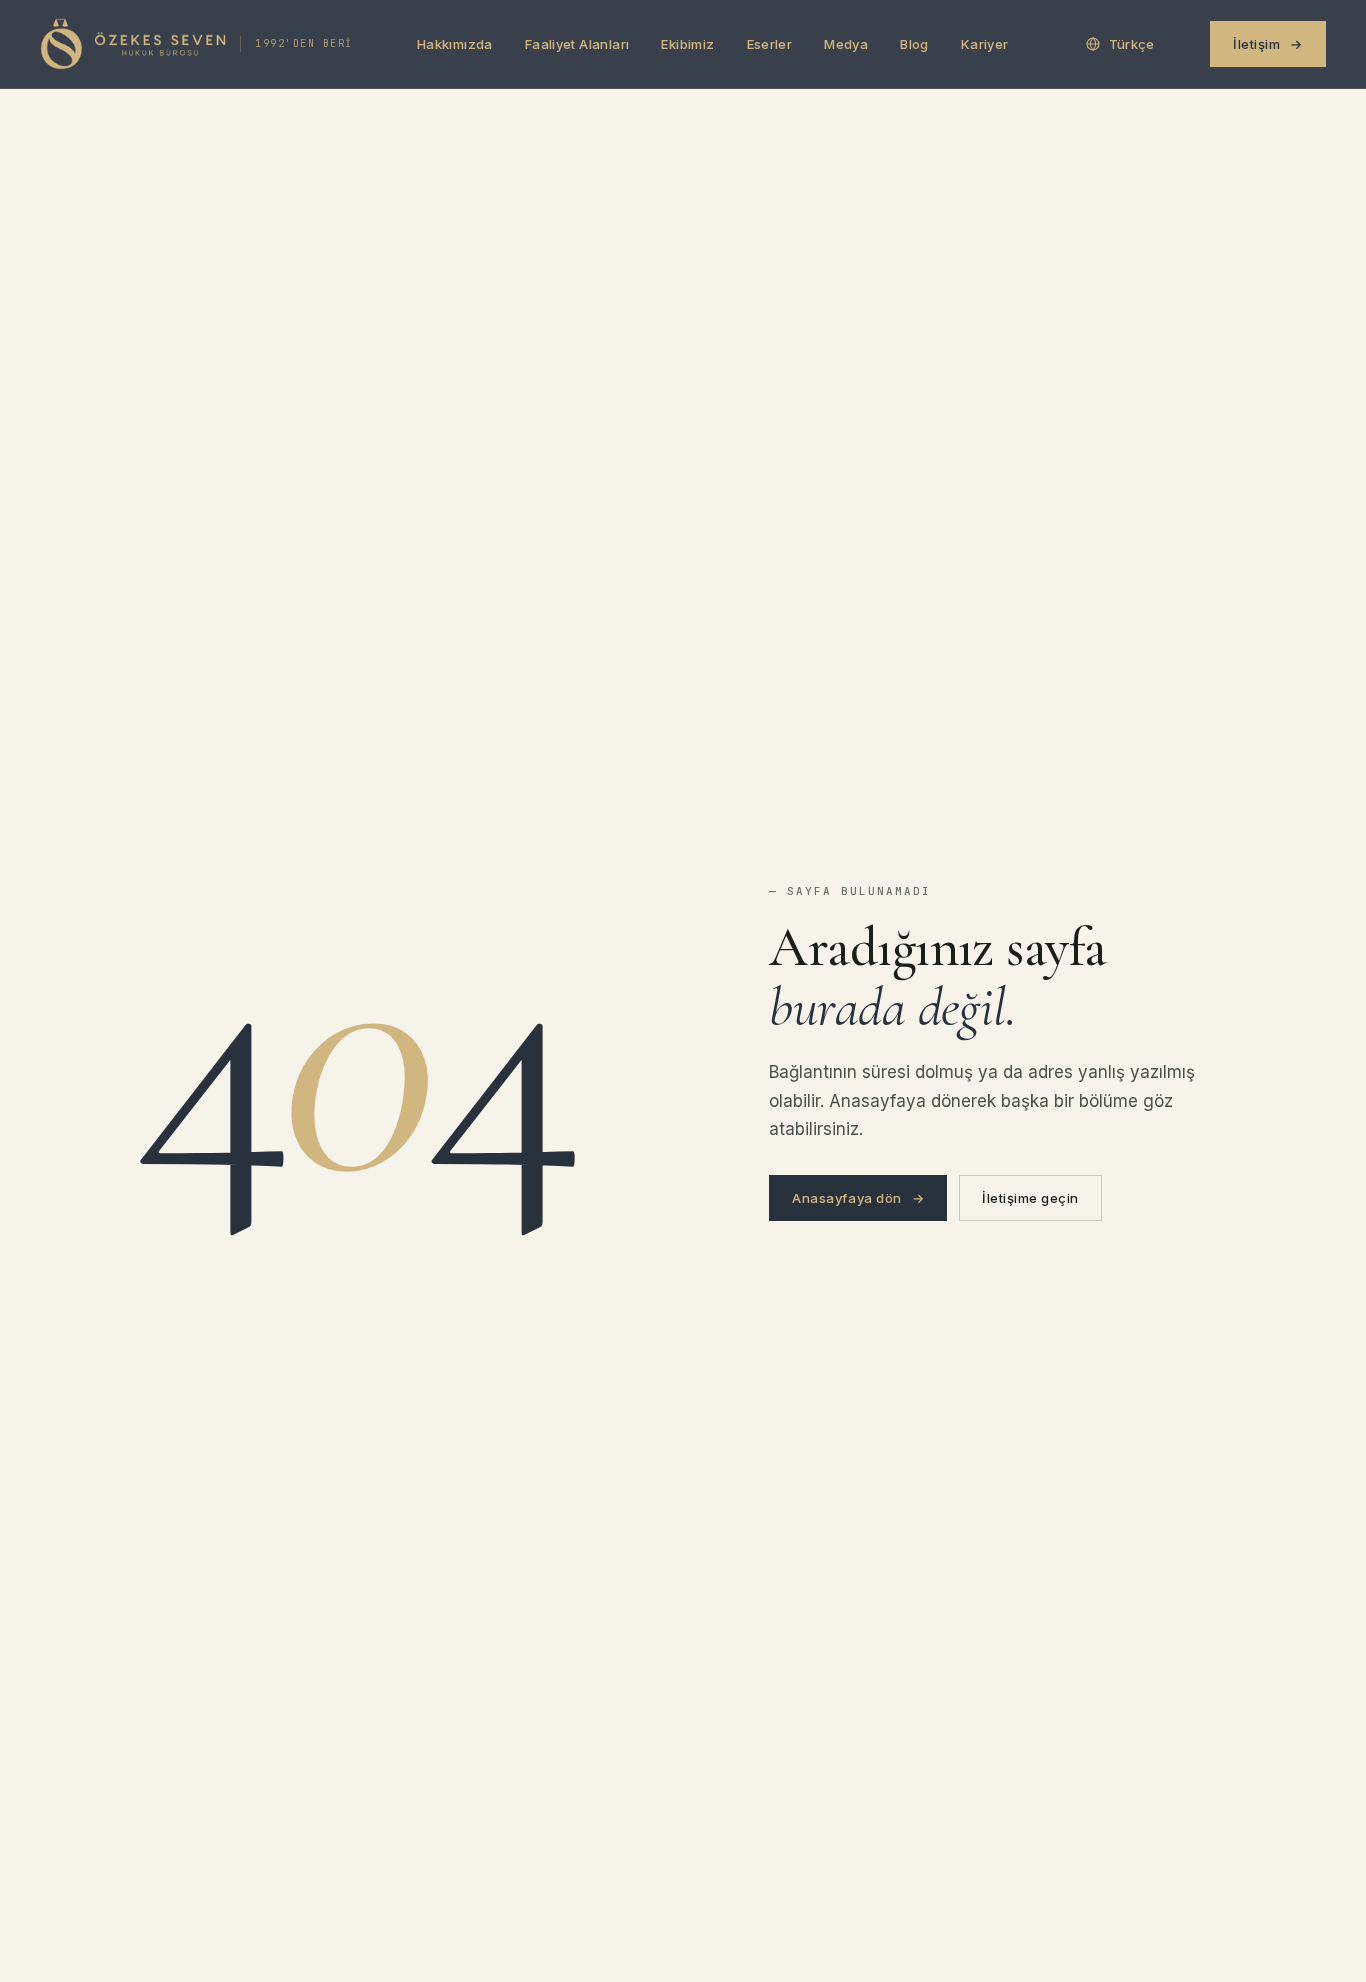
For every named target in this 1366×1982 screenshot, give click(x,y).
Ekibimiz (687, 44)
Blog (914, 44)
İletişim (1268, 44)
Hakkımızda (455, 44)
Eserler (770, 44)
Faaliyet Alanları (577, 44)
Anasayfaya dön (858, 1198)
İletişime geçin (1030, 1198)
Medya (846, 44)
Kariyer (985, 44)
